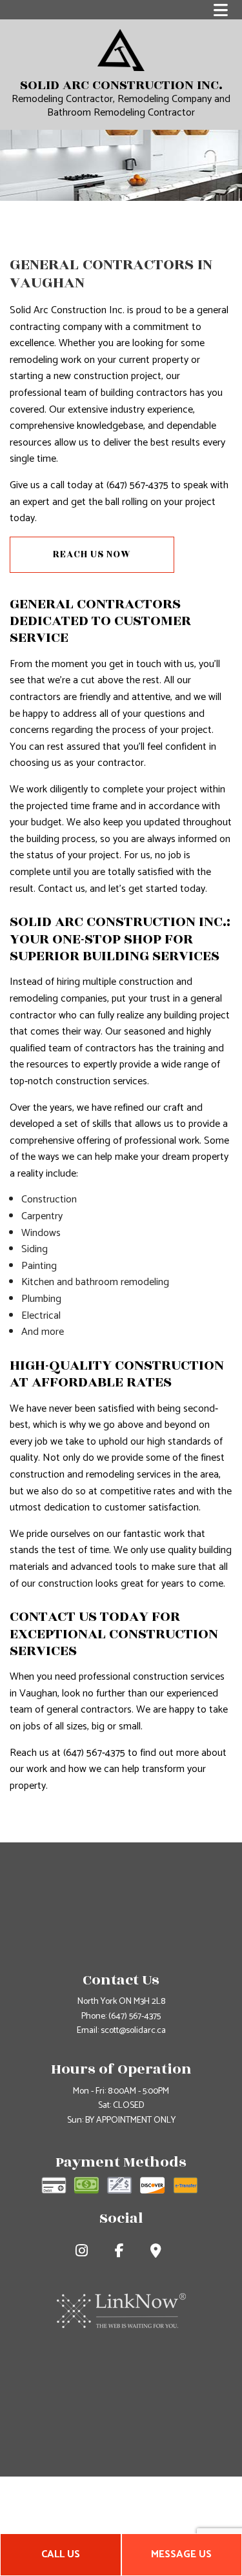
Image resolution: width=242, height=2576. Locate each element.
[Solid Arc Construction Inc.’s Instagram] (84, 2253)
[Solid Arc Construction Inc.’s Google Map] (158, 2253)
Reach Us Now (92, 554)
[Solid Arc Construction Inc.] (121, 49)
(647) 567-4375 (135, 2016)
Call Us (61, 2554)
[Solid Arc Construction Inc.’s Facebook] (122, 2253)
